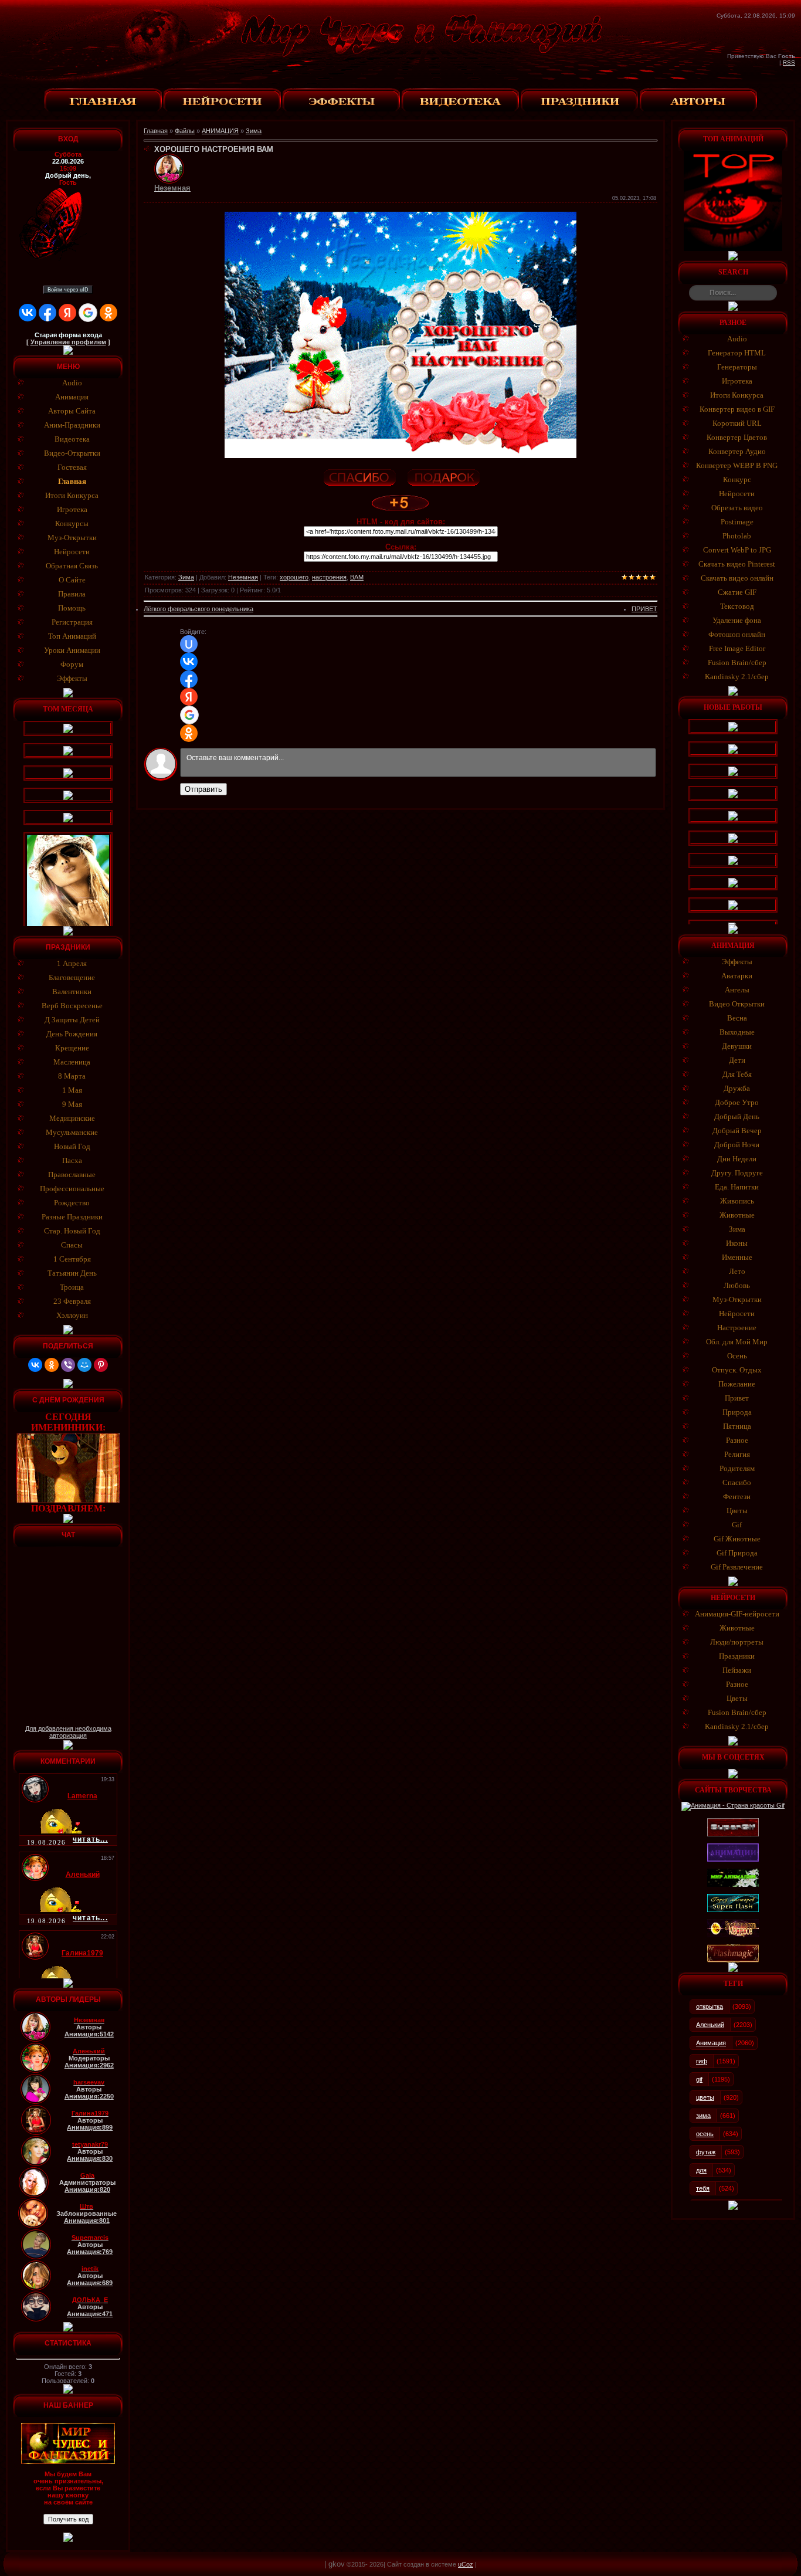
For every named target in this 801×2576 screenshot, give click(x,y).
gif (699, 2079)
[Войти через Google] (88, 313)
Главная (156, 131)
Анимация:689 (90, 2283)
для (701, 2170)
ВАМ (357, 577)
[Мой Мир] (84, 1365)
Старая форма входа (68, 335)
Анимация (711, 2043)
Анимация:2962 (89, 2065)
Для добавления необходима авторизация (68, 1732)
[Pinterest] (101, 1365)
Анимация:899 (90, 2127)
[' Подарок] (443, 476)
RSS (789, 62)
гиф (702, 2061)
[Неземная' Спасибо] (359, 476)
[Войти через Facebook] (47, 313)
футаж (706, 2152)
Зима (254, 131)
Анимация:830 (90, 2158)
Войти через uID (68, 290)
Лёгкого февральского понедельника (198, 609)
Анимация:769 (90, 2252)
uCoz (466, 2564)
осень (705, 2134)
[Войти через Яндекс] (67, 313)
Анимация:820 (87, 2189)
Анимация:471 (90, 2314)
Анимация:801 (87, 2221)
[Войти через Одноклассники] (108, 313)
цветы (705, 2097)
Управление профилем (68, 342)
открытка (710, 2006)
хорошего (294, 577)
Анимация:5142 (89, 2034)
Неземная (243, 577)
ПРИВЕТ (644, 609)
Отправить (203, 789)
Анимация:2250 (89, 2096)
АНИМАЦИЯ (220, 131)
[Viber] (68, 1365)
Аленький (710, 2025)
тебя (703, 2188)
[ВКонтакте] (35, 1365)
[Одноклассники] (52, 1365)
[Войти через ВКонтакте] (28, 313)
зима (703, 2116)
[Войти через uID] (189, 644)
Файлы (185, 131)
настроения (329, 577)
